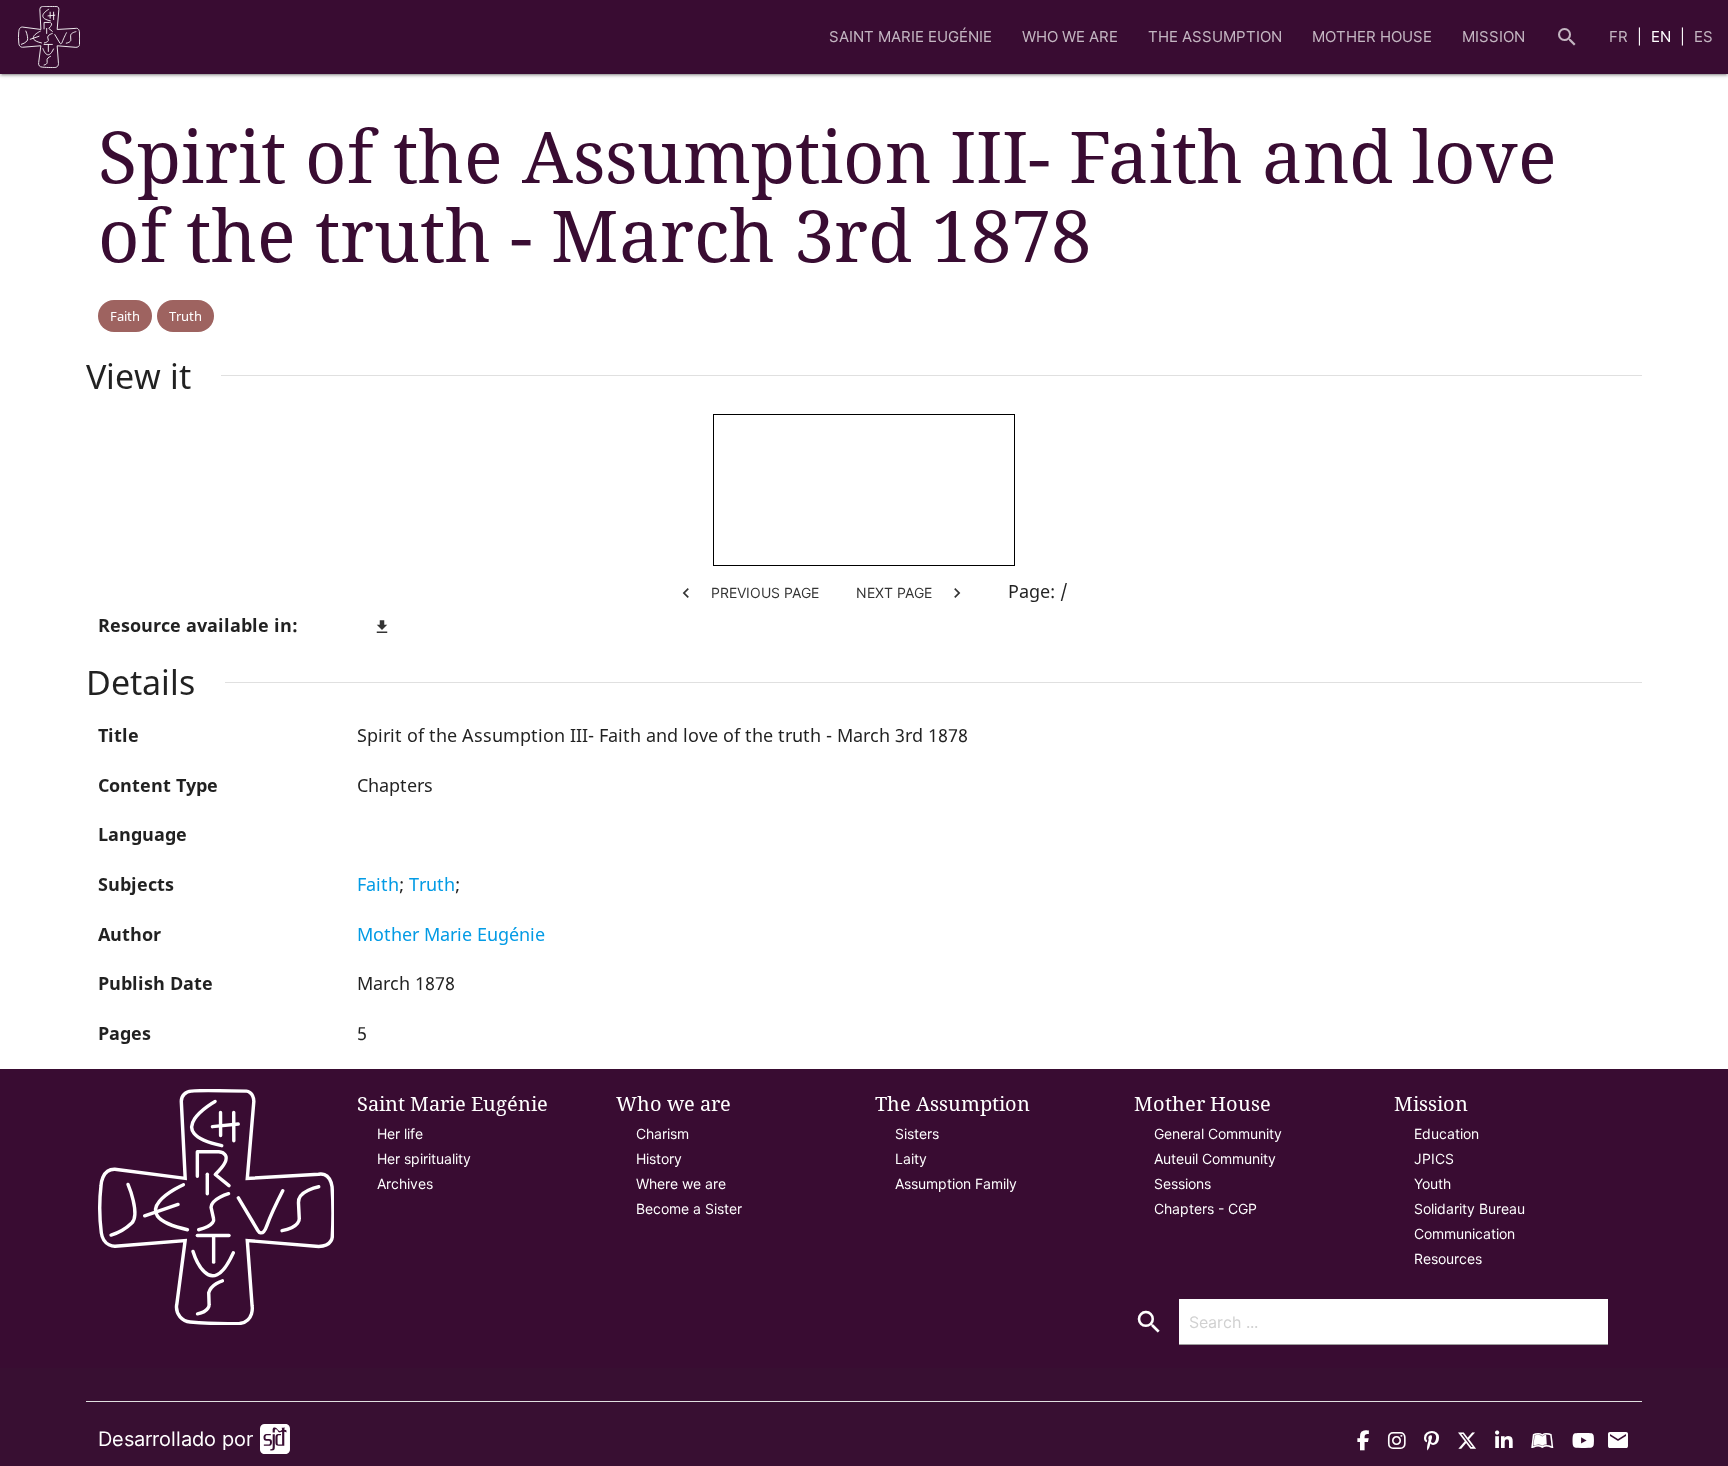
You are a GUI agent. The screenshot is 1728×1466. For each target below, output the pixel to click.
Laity (911, 1158)
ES (1703, 36)
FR (1620, 36)
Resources (1448, 1258)
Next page (911, 593)
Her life (400, 1133)
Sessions (1182, 1183)
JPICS (1434, 1158)
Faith (125, 316)
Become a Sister (689, 1208)
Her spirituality (424, 1158)
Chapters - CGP (1205, 1208)
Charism (662, 1133)
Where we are (681, 1183)
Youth (1432, 1183)
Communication (1464, 1233)
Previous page (747, 593)
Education (1446, 1133)
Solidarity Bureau (1469, 1208)
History (659, 1158)
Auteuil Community (1215, 1158)
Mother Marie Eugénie (451, 934)
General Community (1218, 1133)
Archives (405, 1183)
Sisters (917, 1133)
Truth (185, 316)
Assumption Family (956, 1183)
